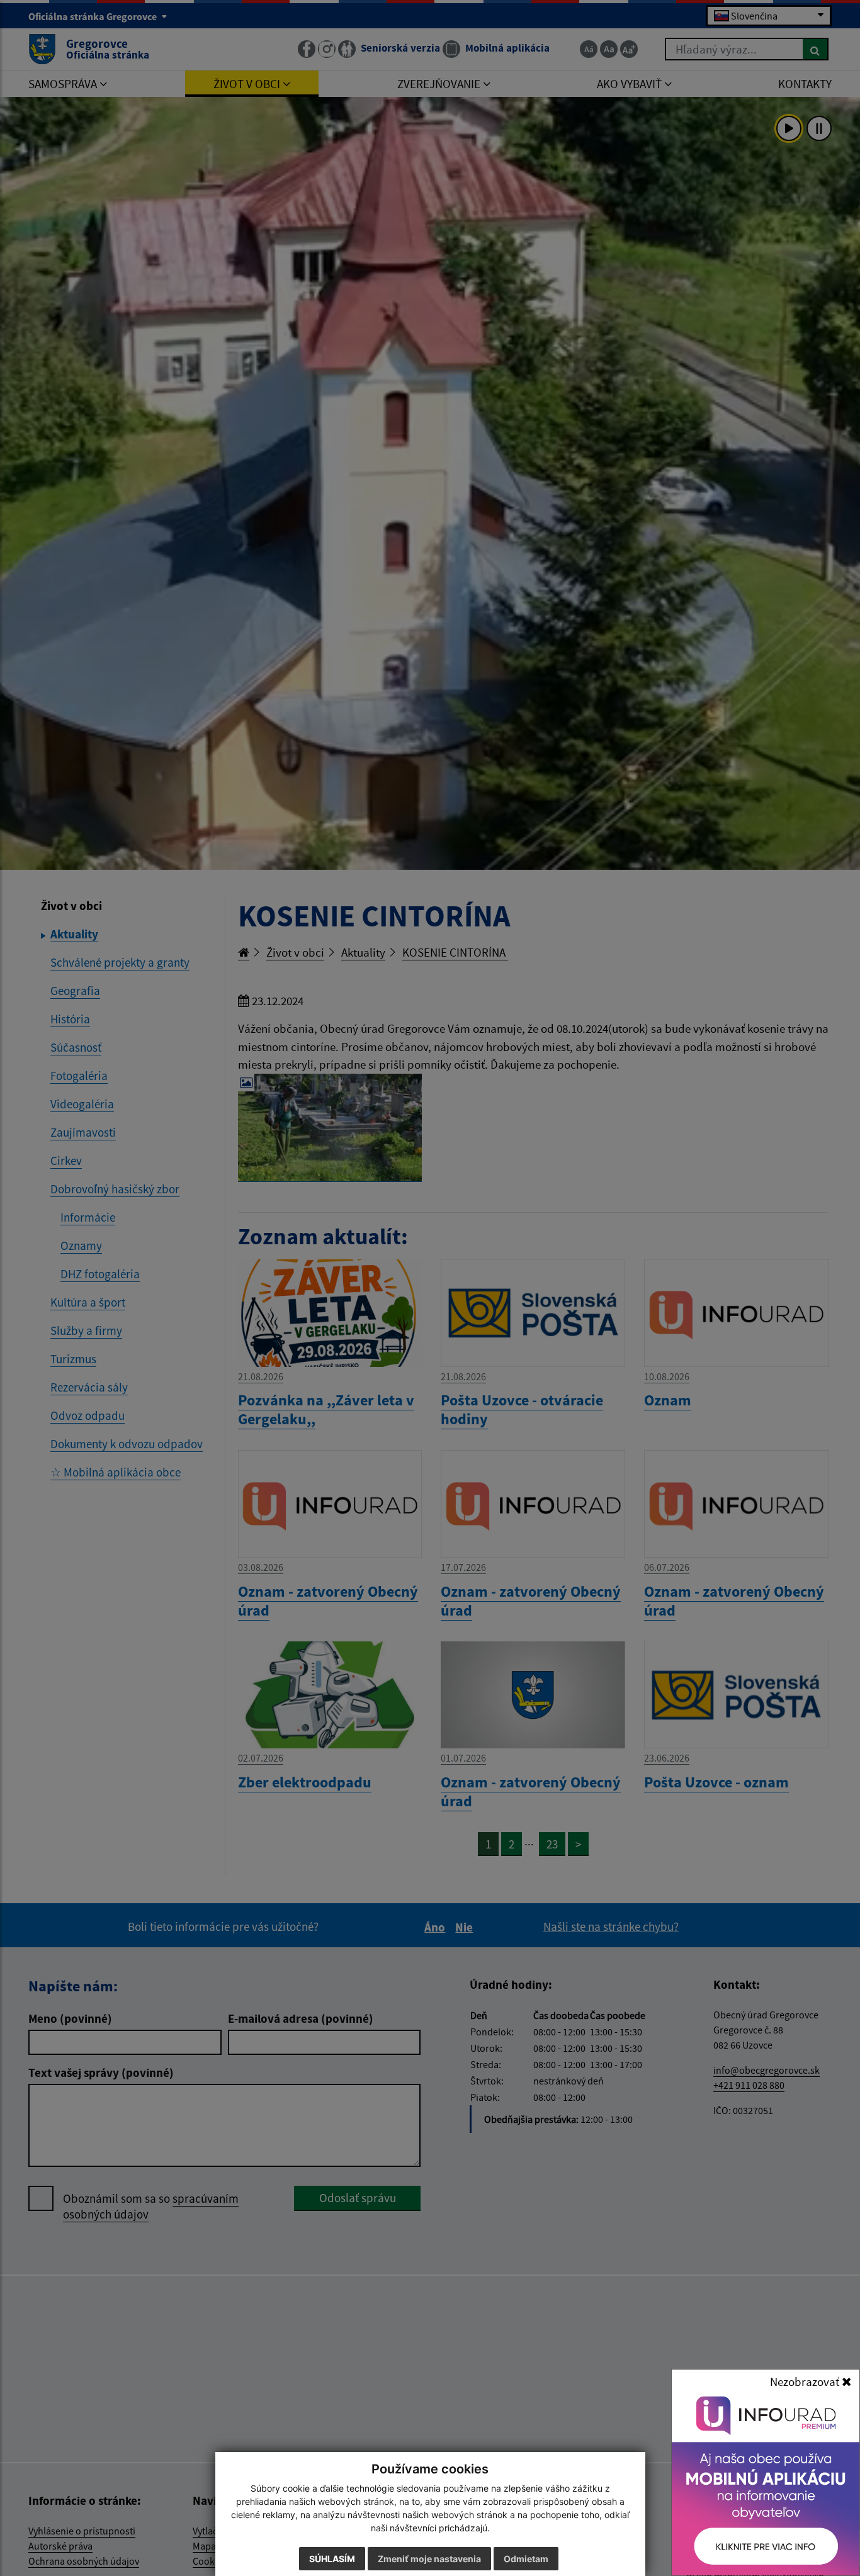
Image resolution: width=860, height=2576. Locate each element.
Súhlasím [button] (332, 2559)
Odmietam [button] (526, 2559)
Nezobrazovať (806, 2382)
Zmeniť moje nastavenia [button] (429, 2559)
